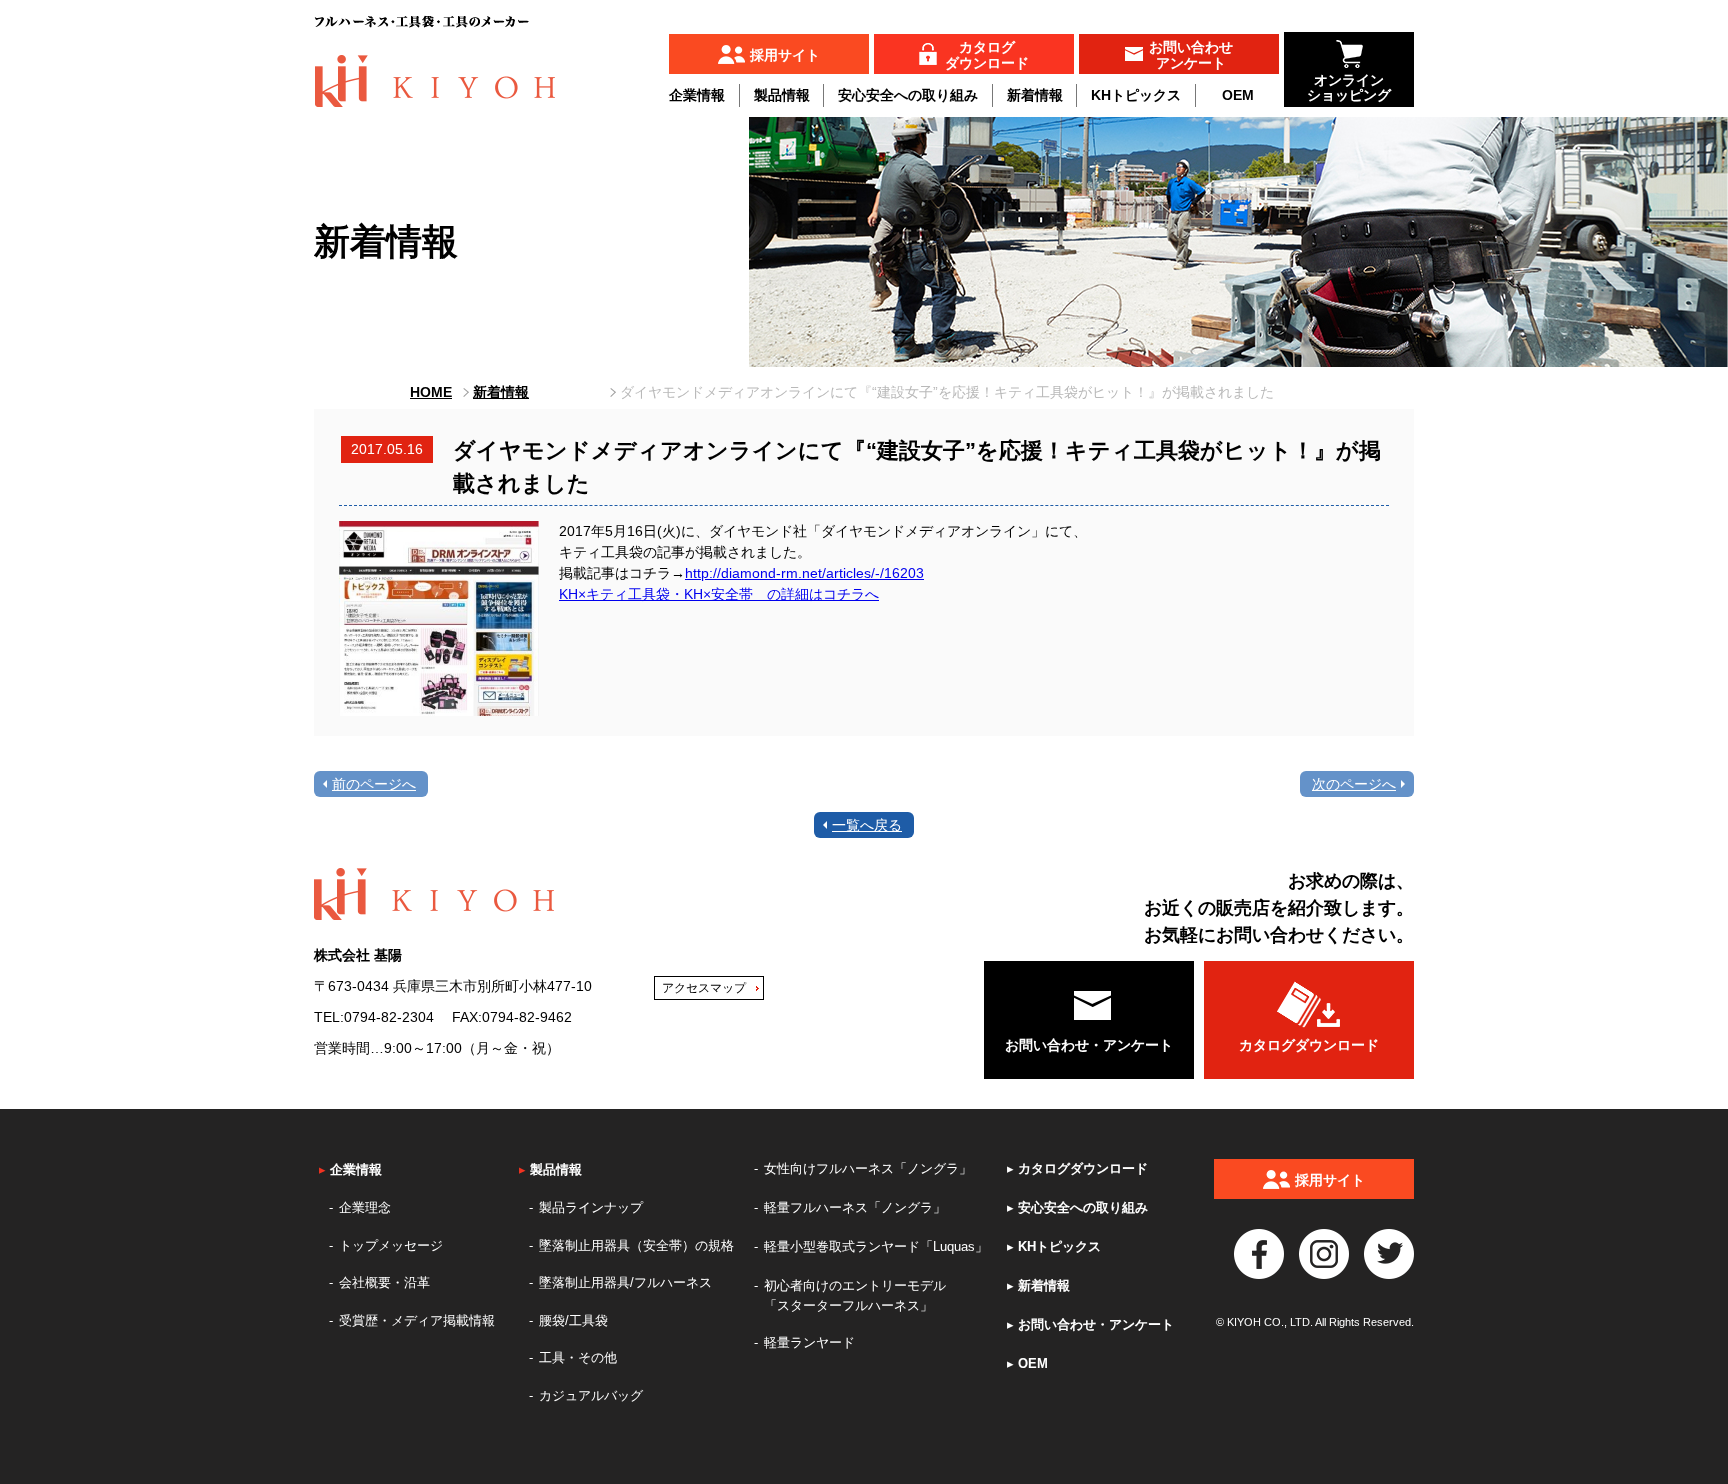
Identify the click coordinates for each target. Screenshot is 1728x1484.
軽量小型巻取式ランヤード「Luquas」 (876, 1246)
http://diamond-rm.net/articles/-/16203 (804, 573)
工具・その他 (578, 1357)
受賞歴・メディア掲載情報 (417, 1320)
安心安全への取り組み (908, 95)
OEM (1238, 95)
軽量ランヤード (809, 1342)
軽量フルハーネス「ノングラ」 (855, 1207)
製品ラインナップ (591, 1207)
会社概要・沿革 (384, 1282)
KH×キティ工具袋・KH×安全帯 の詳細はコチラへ (719, 594)
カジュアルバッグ (591, 1395)
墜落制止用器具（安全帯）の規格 (636, 1245)
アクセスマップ (704, 988)
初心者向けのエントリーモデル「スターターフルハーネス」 (855, 1295)
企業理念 (365, 1207)
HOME (431, 392)
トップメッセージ (391, 1245)
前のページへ (374, 784)
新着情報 (1035, 95)
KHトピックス (1136, 95)
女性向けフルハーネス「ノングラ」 (868, 1168)
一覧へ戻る (867, 825)
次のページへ (1354, 784)
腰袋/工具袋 (573, 1320)
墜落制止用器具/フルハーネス (625, 1282)
